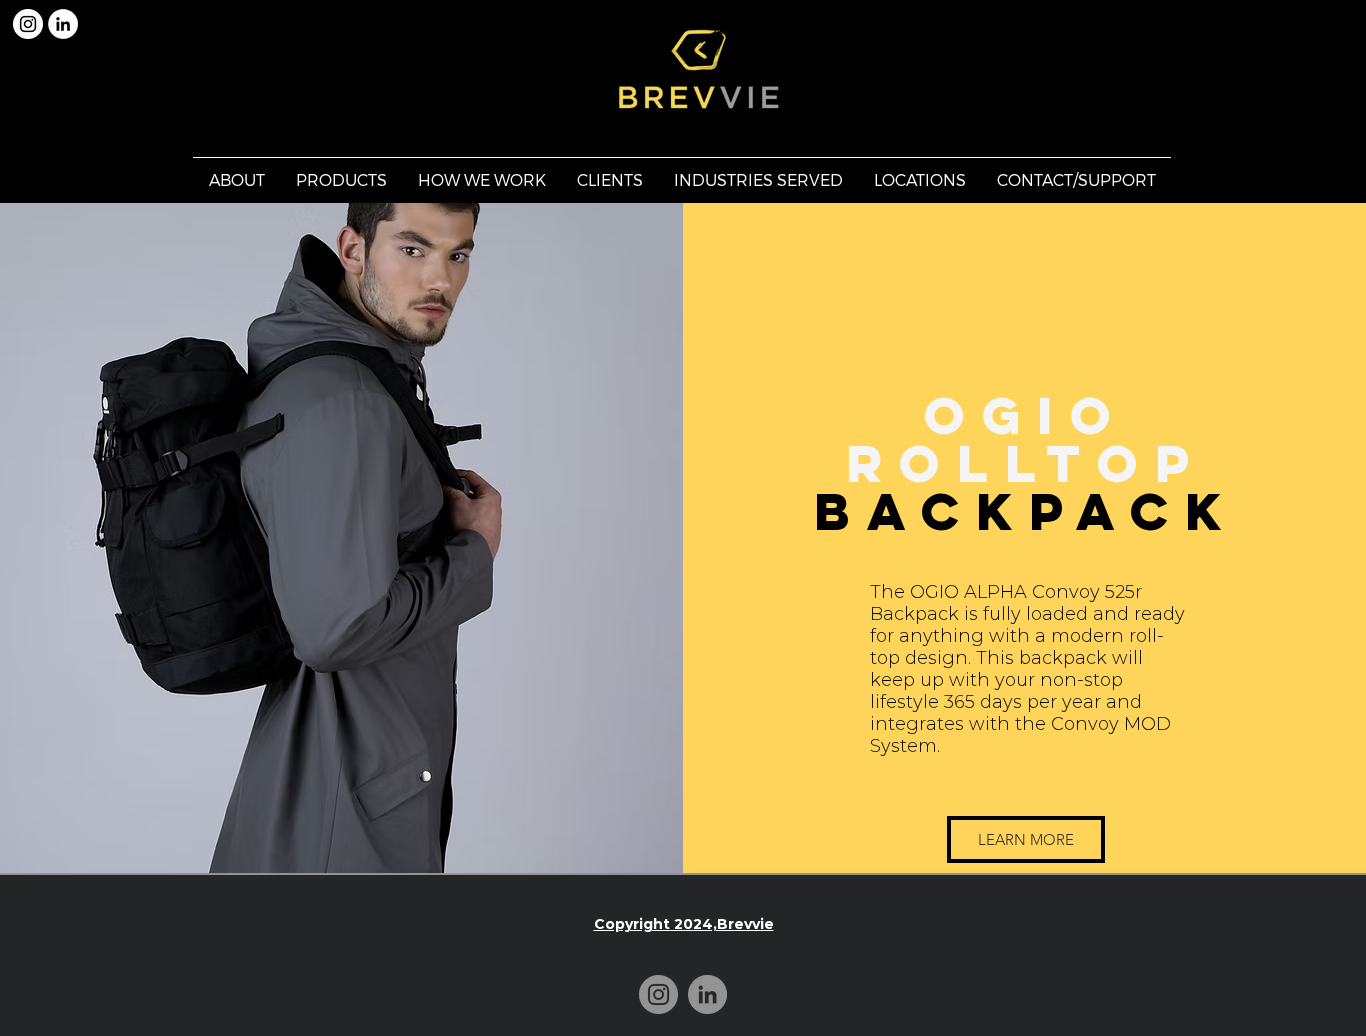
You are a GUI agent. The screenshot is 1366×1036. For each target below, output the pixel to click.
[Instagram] (658, 994)
